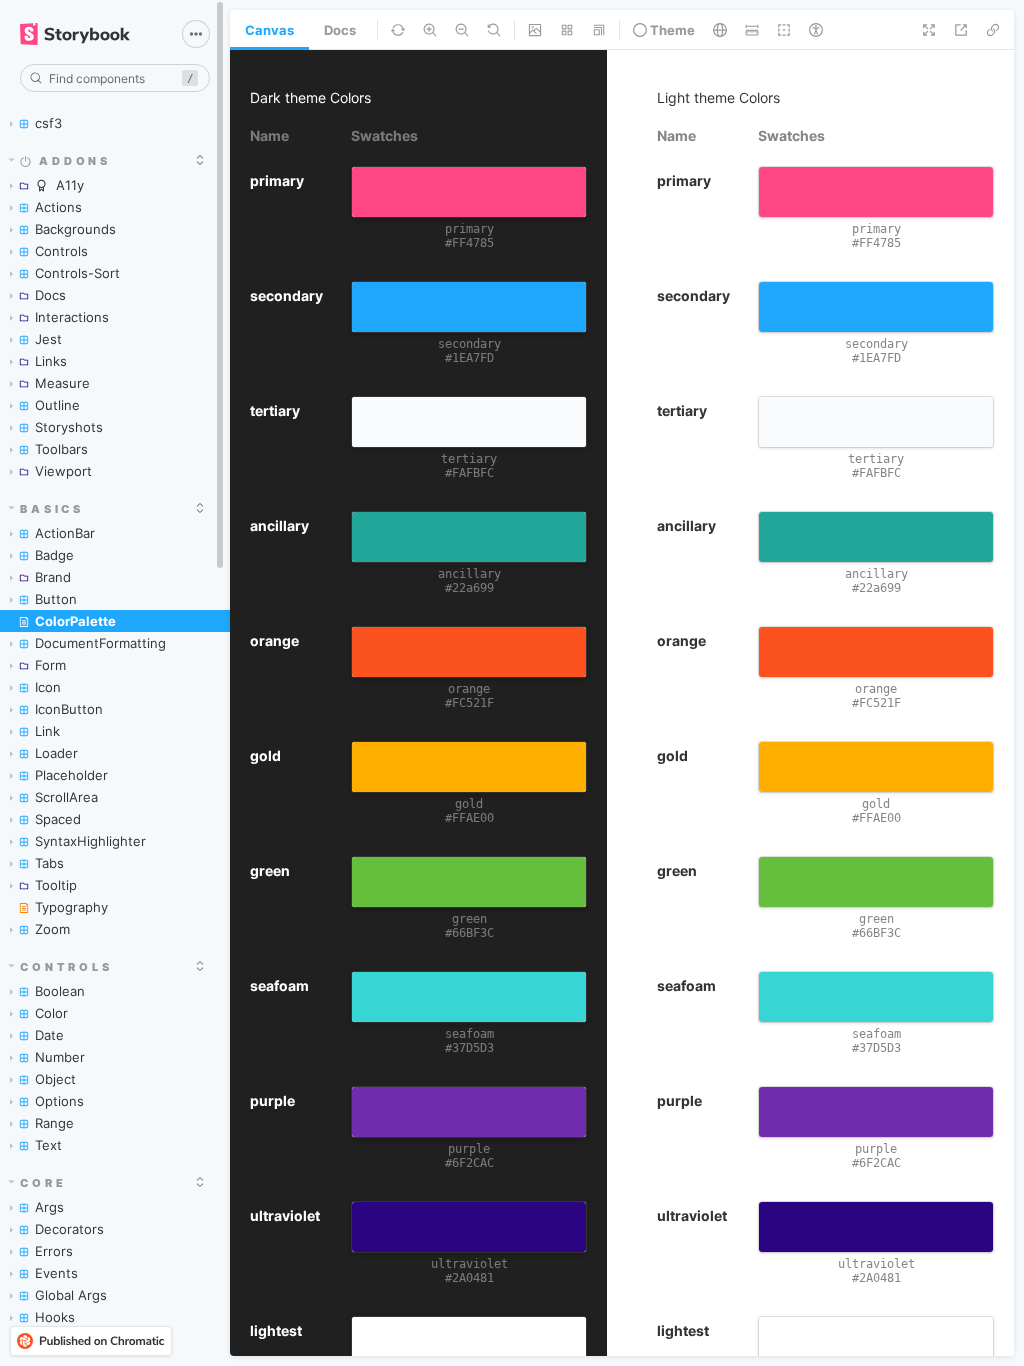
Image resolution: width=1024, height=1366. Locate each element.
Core (43, 1183)
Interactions (72, 317)
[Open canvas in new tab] (961, 30)
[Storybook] (87, 34)
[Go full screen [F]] (929, 30)
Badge (54, 555)
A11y (70, 185)
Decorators (69, 1229)
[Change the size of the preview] (599, 30)
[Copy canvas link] (993, 30)
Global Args (71, 1295)
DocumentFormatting (100, 643)
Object (55, 1079)
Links (51, 361)
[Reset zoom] (494, 30)
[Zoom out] (462, 30)
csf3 (48, 123)
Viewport (63, 471)
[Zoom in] (430, 30)
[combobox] (115, 78)
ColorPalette (75, 621)
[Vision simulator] (816, 30)
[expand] (200, 160)
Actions (58, 207)
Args (49, 1207)
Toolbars (61, 449)
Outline (57, 405)
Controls (61, 251)
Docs (50, 295)
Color (51, 1013)
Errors (54, 1251)
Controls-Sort (77, 273)
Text (48, 1145)
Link (47, 731)
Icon (48, 687)
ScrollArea (66, 797)
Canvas (269, 30)
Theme (671, 30)
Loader (56, 753)
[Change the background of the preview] (535, 30)
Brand (53, 577)
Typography (71, 907)
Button (56, 599)
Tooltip (56, 885)
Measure (62, 383)
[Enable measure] (752, 30)
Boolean (60, 991)
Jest (48, 339)
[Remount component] (398, 30)
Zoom (52, 929)
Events (56, 1273)
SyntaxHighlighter (90, 841)
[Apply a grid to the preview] (567, 30)
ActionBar (65, 533)
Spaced (58, 819)
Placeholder (71, 775)
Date (49, 1035)
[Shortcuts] (196, 34)
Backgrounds (75, 229)
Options (59, 1101)
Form (50, 665)
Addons (75, 161)
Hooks (55, 1317)
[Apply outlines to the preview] (784, 30)
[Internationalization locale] (720, 30)
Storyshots (69, 427)
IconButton (69, 709)
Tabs (49, 863)
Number (60, 1057)
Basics (52, 509)
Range (54, 1123)
